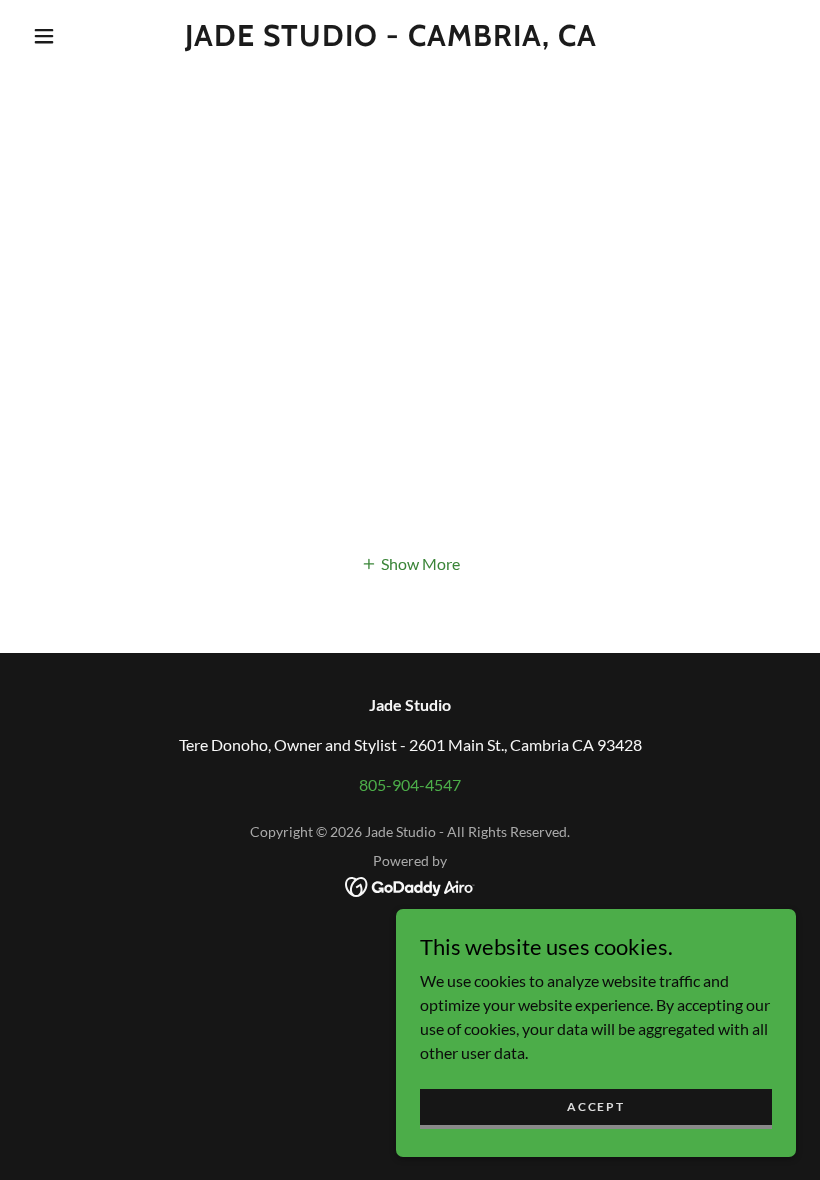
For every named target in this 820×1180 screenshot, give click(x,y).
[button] (44, 36)
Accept (595, 1106)
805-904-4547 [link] (410, 784)
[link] (391, 39)
